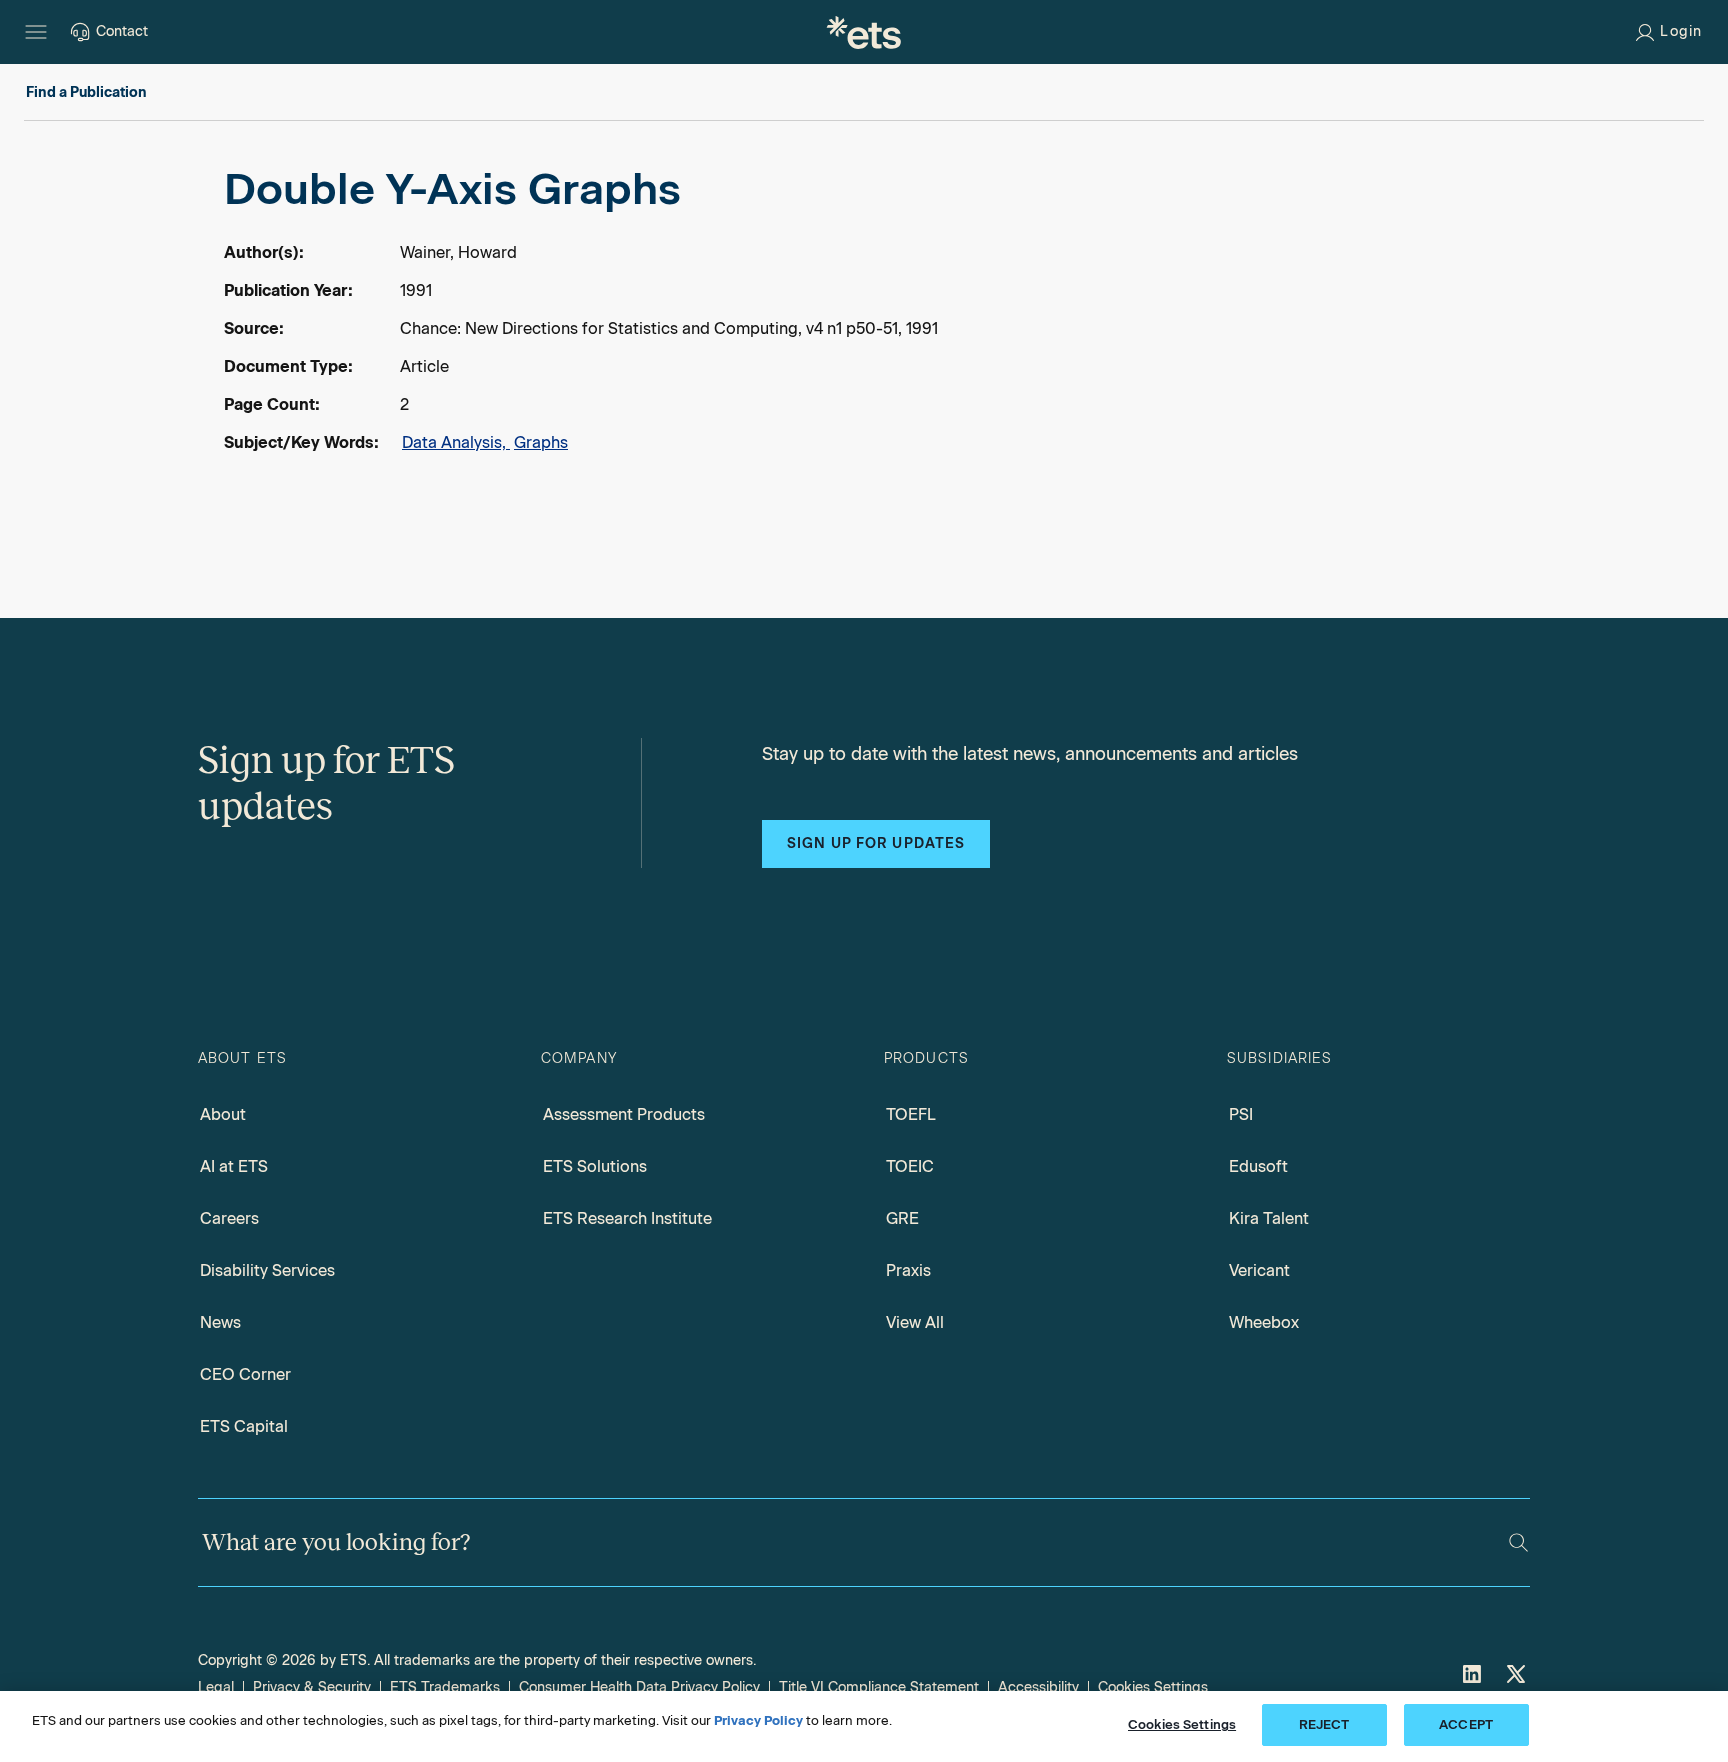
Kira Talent (1269, 1218)
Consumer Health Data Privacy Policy (639, 1687)
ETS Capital (244, 1426)
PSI (1241, 1114)
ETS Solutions (595, 1166)
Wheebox (1264, 1322)
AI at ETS (234, 1166)
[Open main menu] (36, 32)
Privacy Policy (758, 1720)
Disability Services (267, 1270)
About (223, 1114)
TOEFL (911, 1114)
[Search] (1518, 1542)
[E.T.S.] (864, 32)
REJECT (1324, 1724)
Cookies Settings (1153, 1687)
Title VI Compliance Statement (879, 1687)
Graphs (541, 442)
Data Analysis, (456, 442)
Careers (229, 1218)
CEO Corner (245, 1374)
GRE (902, 1218)
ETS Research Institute (627, 1218)
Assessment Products (624, 1114)
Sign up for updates (876, 843)
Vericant (1259, 1270)
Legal (216, 1687)
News (220, 1322)
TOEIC (910, 1166)
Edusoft (1258, 1166)
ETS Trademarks (445, 1687)
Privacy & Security (312, 1687)
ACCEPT (1466, 1724)
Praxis (908, 1270)
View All (915, 1322)
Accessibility (1038, 1687)
